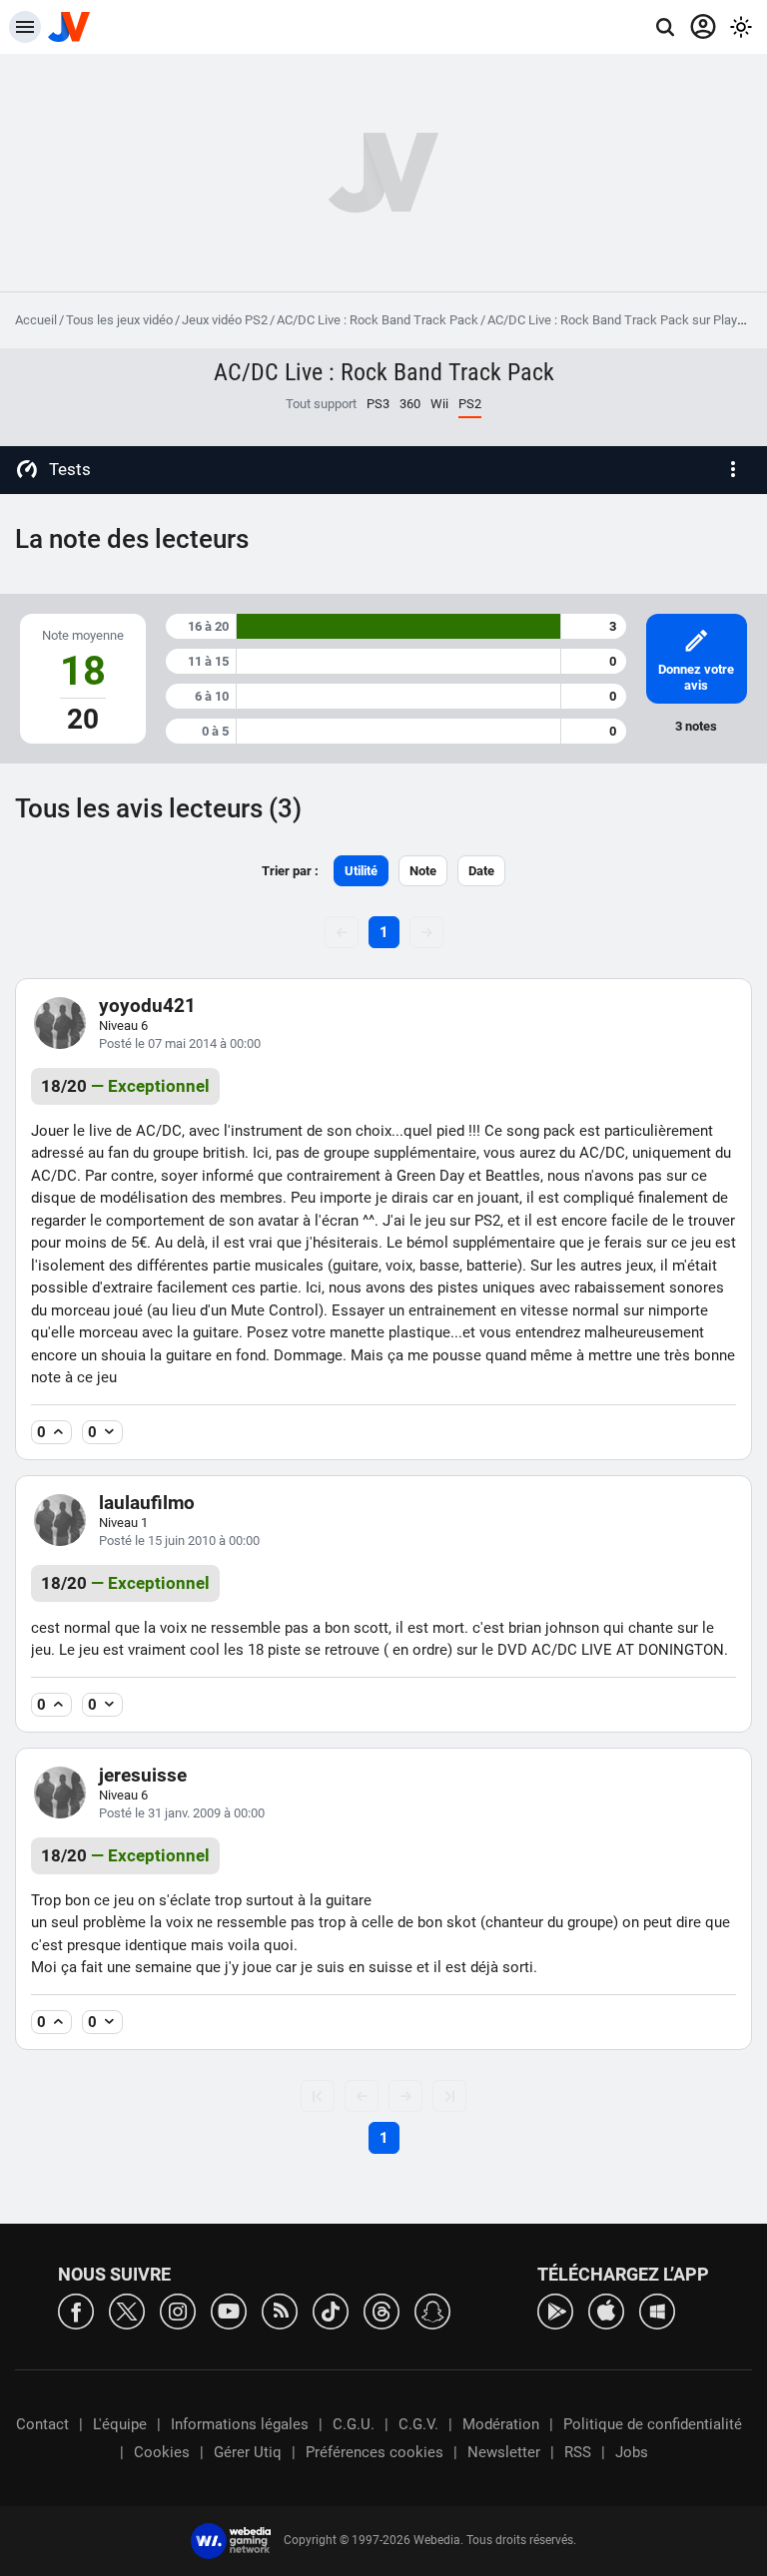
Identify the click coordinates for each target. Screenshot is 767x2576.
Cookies (162, 2452)
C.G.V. (418, 2424)
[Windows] (657, 2310)
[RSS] (280, 2310)
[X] (127, 2310)
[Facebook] (76, 2310)
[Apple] (606, 2310)
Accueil (36, 320)
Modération (501, 2424)
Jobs (632, 2452)
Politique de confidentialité (653, 2424)
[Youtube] (229, 2310)
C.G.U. (354, 2424)
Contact (42, 2424)
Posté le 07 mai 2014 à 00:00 (180, 1043)
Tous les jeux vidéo (119, 320)
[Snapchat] (432, 2310)
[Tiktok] (331, 2310)
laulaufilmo (147, 1503)
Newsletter (504, 2452)
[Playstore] (555, 2310)
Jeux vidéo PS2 (225, 320)
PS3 (378, 404)
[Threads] (382, 2310)
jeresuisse (143, 1775)
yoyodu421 (147, 1006)
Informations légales (240, 2424)
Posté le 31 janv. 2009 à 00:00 (182, 1813)
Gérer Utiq (248, 2452)
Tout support (321, 404)
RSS (578, 2452)
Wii (439, 404)
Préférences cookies (375, 2452)
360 (410, 404)
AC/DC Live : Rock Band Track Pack (378, 320)
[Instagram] (178, 2310)
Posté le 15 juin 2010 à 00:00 (179, 1541)
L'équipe (120, 2424)
